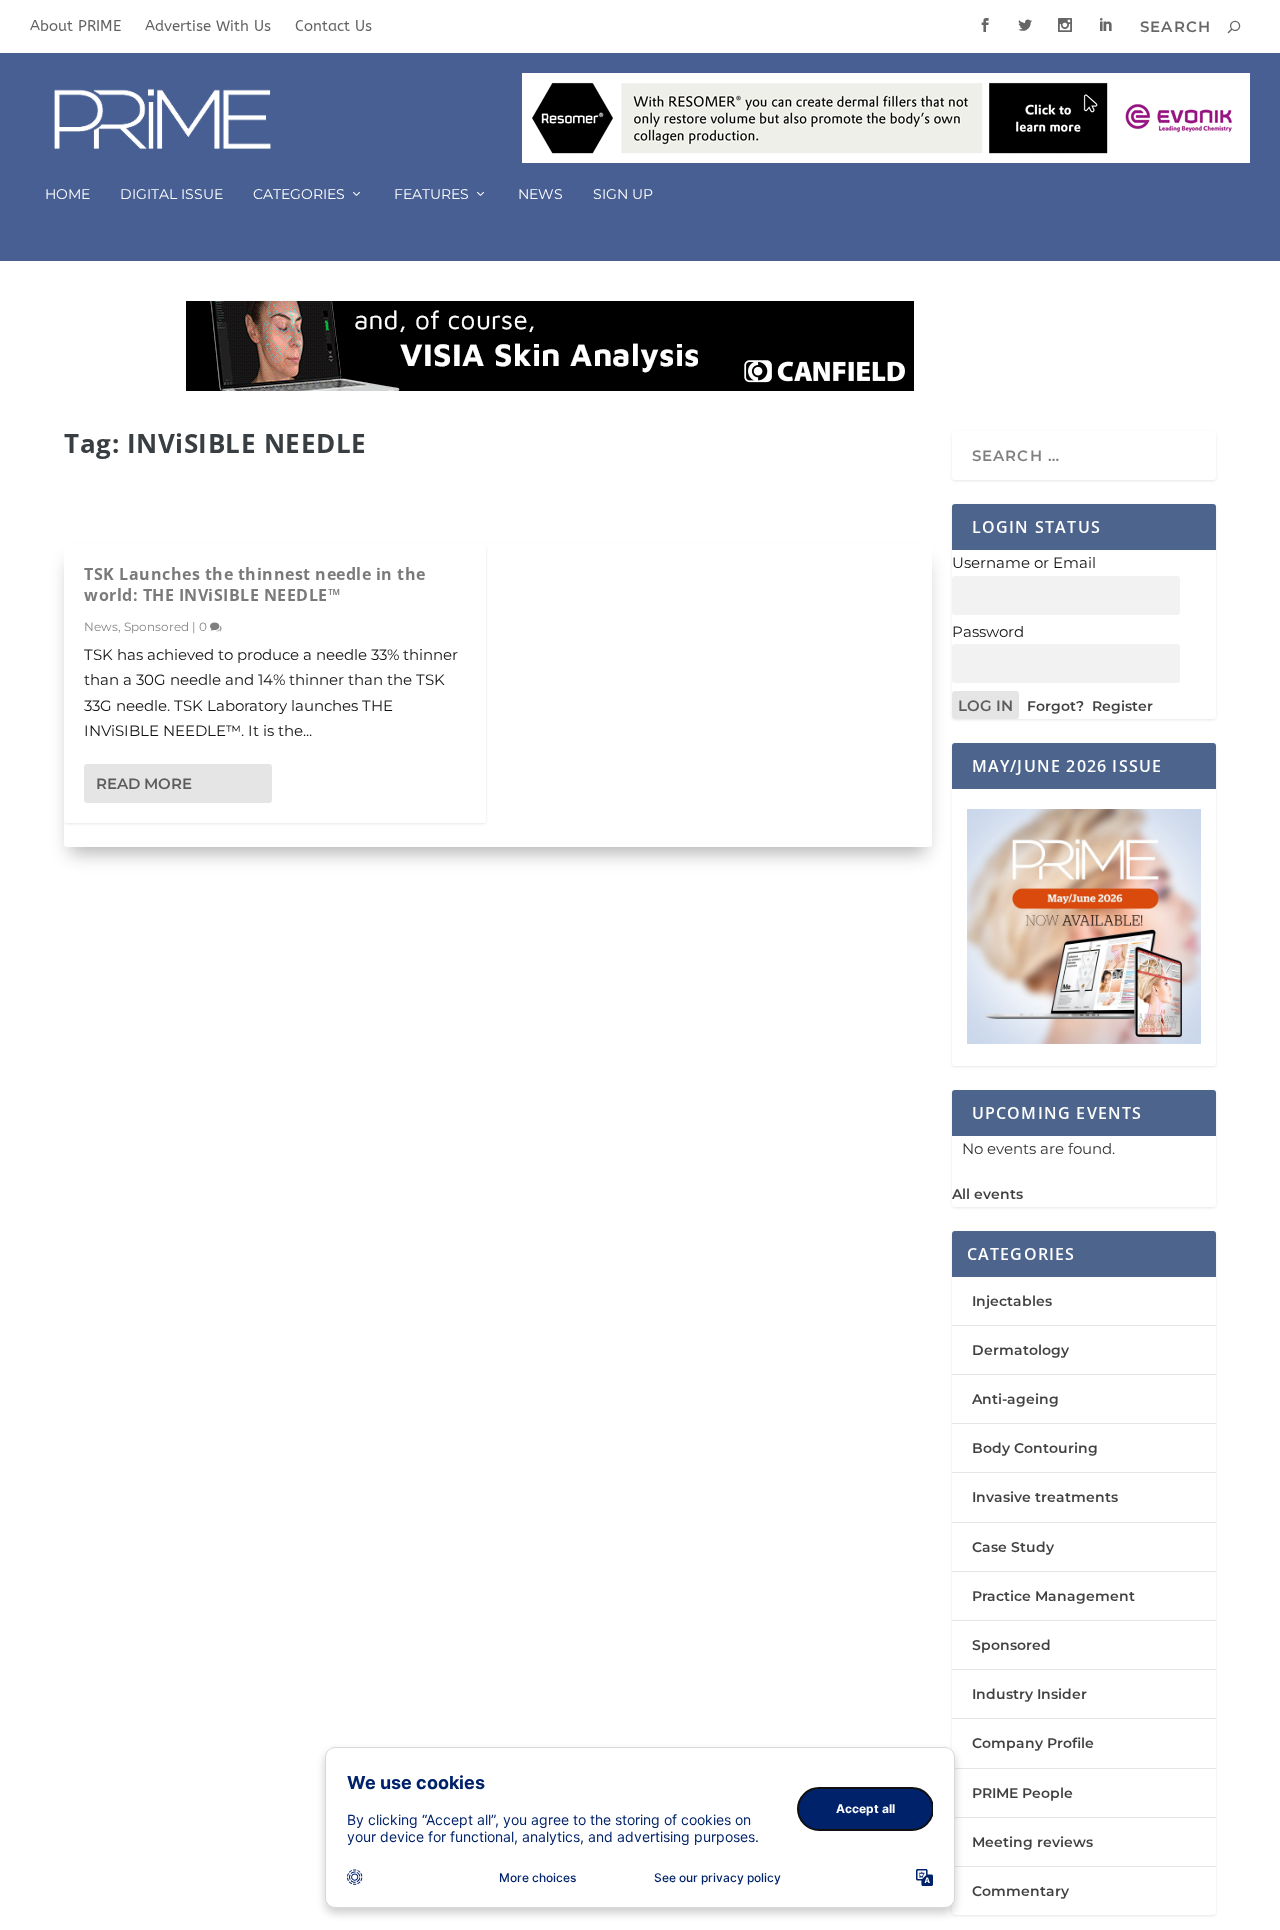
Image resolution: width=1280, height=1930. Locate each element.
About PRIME (75, 26)
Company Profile (1033, 1743)
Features (431, 194)
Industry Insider (1029, 1694)
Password (988, 631)
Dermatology (1020, 1350)
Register (1122, 706)
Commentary (1020, 1891)
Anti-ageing (1015, 1399)
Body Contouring (1035, 1448)
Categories (299, 194)
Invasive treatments (1045, 1497)
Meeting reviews (1032, 1842)
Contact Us (333, 26)
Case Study (1013, 1547)
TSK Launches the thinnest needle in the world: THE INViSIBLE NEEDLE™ (255, 584)
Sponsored (156, 626)
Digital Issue (171, 194)
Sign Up (623, 194)
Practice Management (1053, 1596)
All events (987, 1194)
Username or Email (1024, 562)
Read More (144, 783)
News (540, 194)
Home (67, 194)
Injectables (1012, 1301)
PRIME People (1022, 1793)
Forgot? (1055, 706)
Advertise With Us (208, 26)
